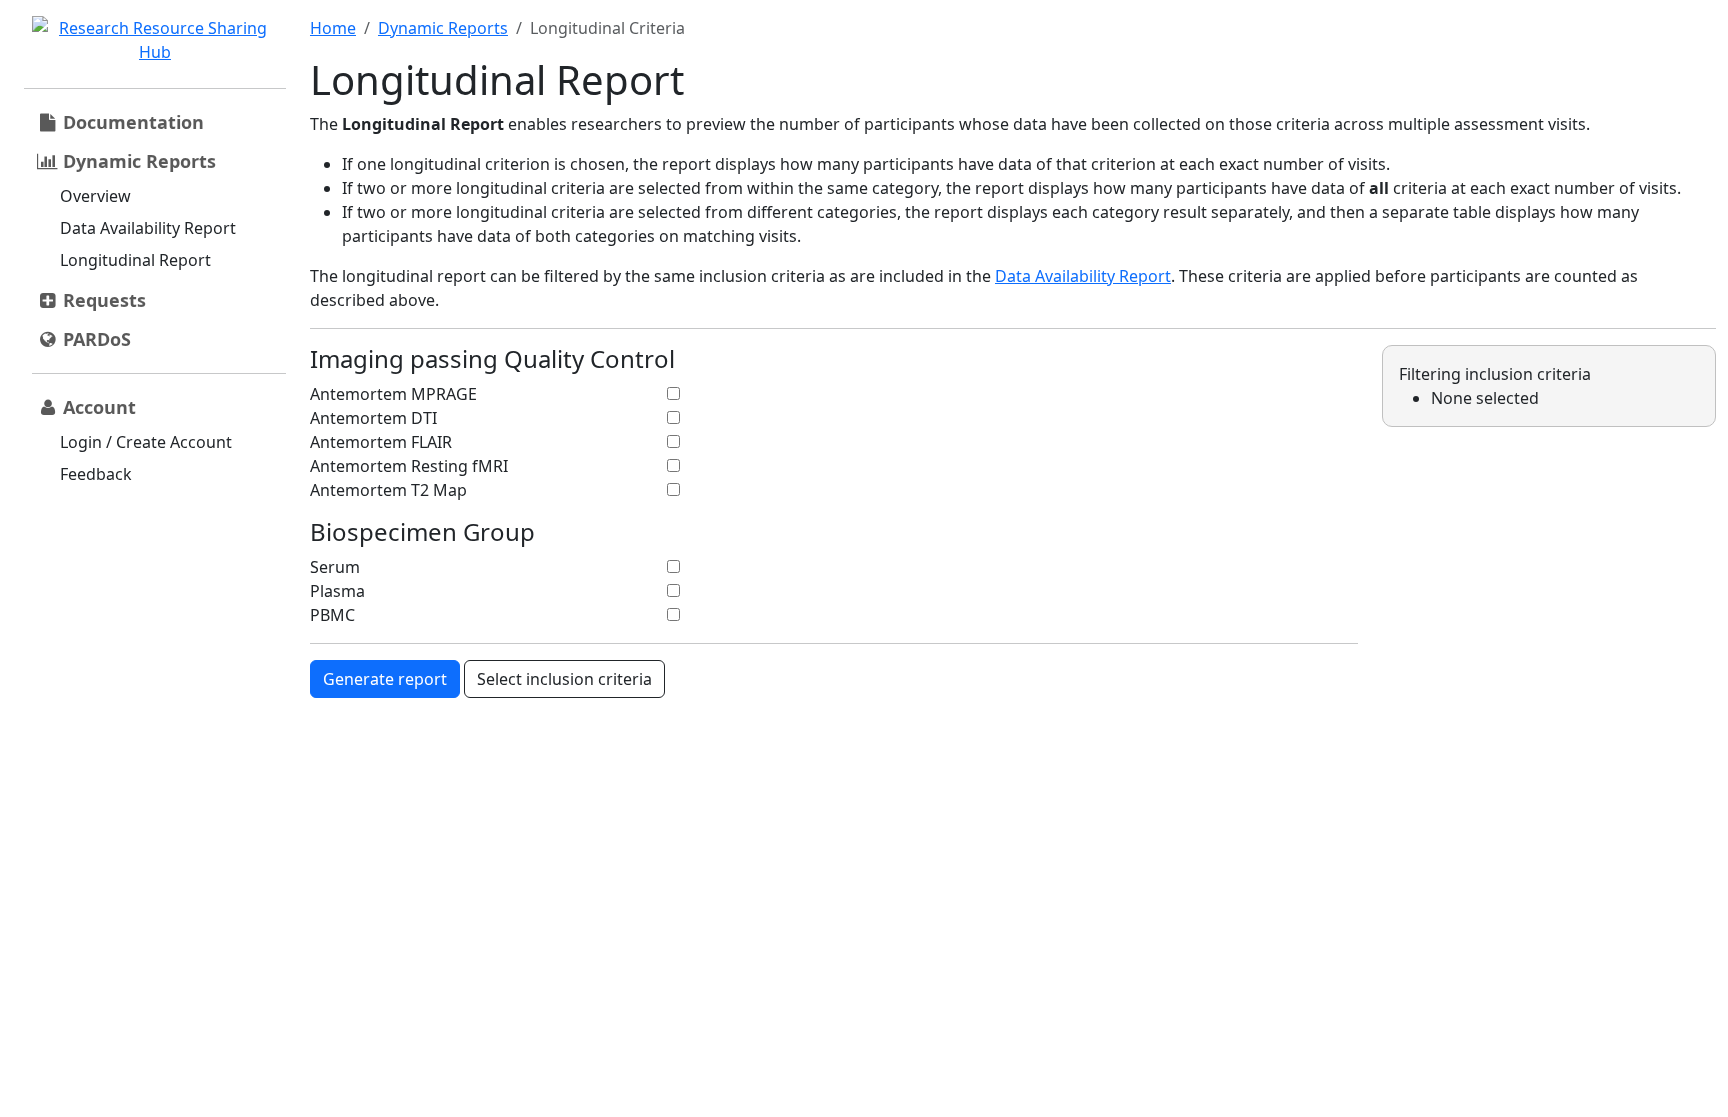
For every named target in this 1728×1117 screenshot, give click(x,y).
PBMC (332, 615)
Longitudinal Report (135, 260)
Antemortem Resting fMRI (409, 466)
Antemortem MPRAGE (393, 394)
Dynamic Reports (443, 28)
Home (333, 28)
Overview (95, 196)
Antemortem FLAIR (381, 442)
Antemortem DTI (373, 418)
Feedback (96, 474)
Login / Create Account (146, 442)
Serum (335, 567)
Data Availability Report (148, 228)
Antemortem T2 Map (388, 490)
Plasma (337, 591)
